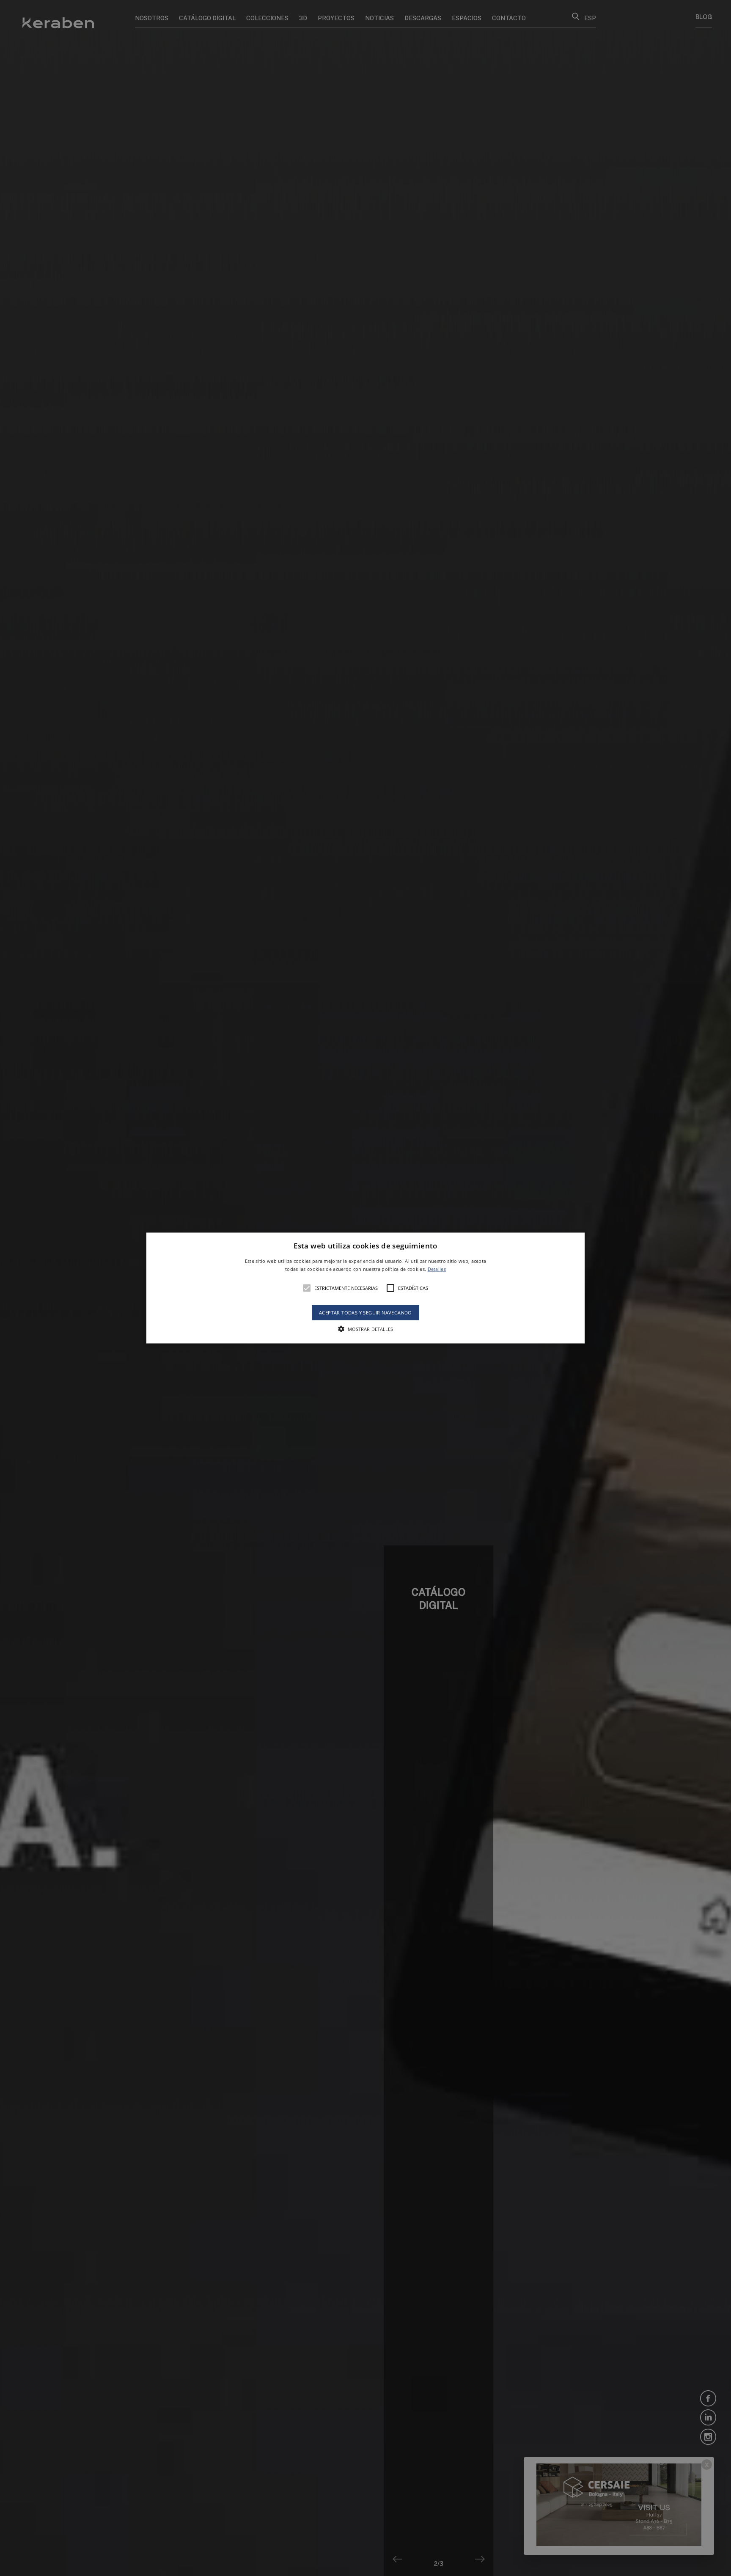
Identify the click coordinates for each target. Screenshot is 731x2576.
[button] (366, 1288)
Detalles (437, 1269)
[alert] (365, 1288)
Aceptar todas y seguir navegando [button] (365, 1313)
